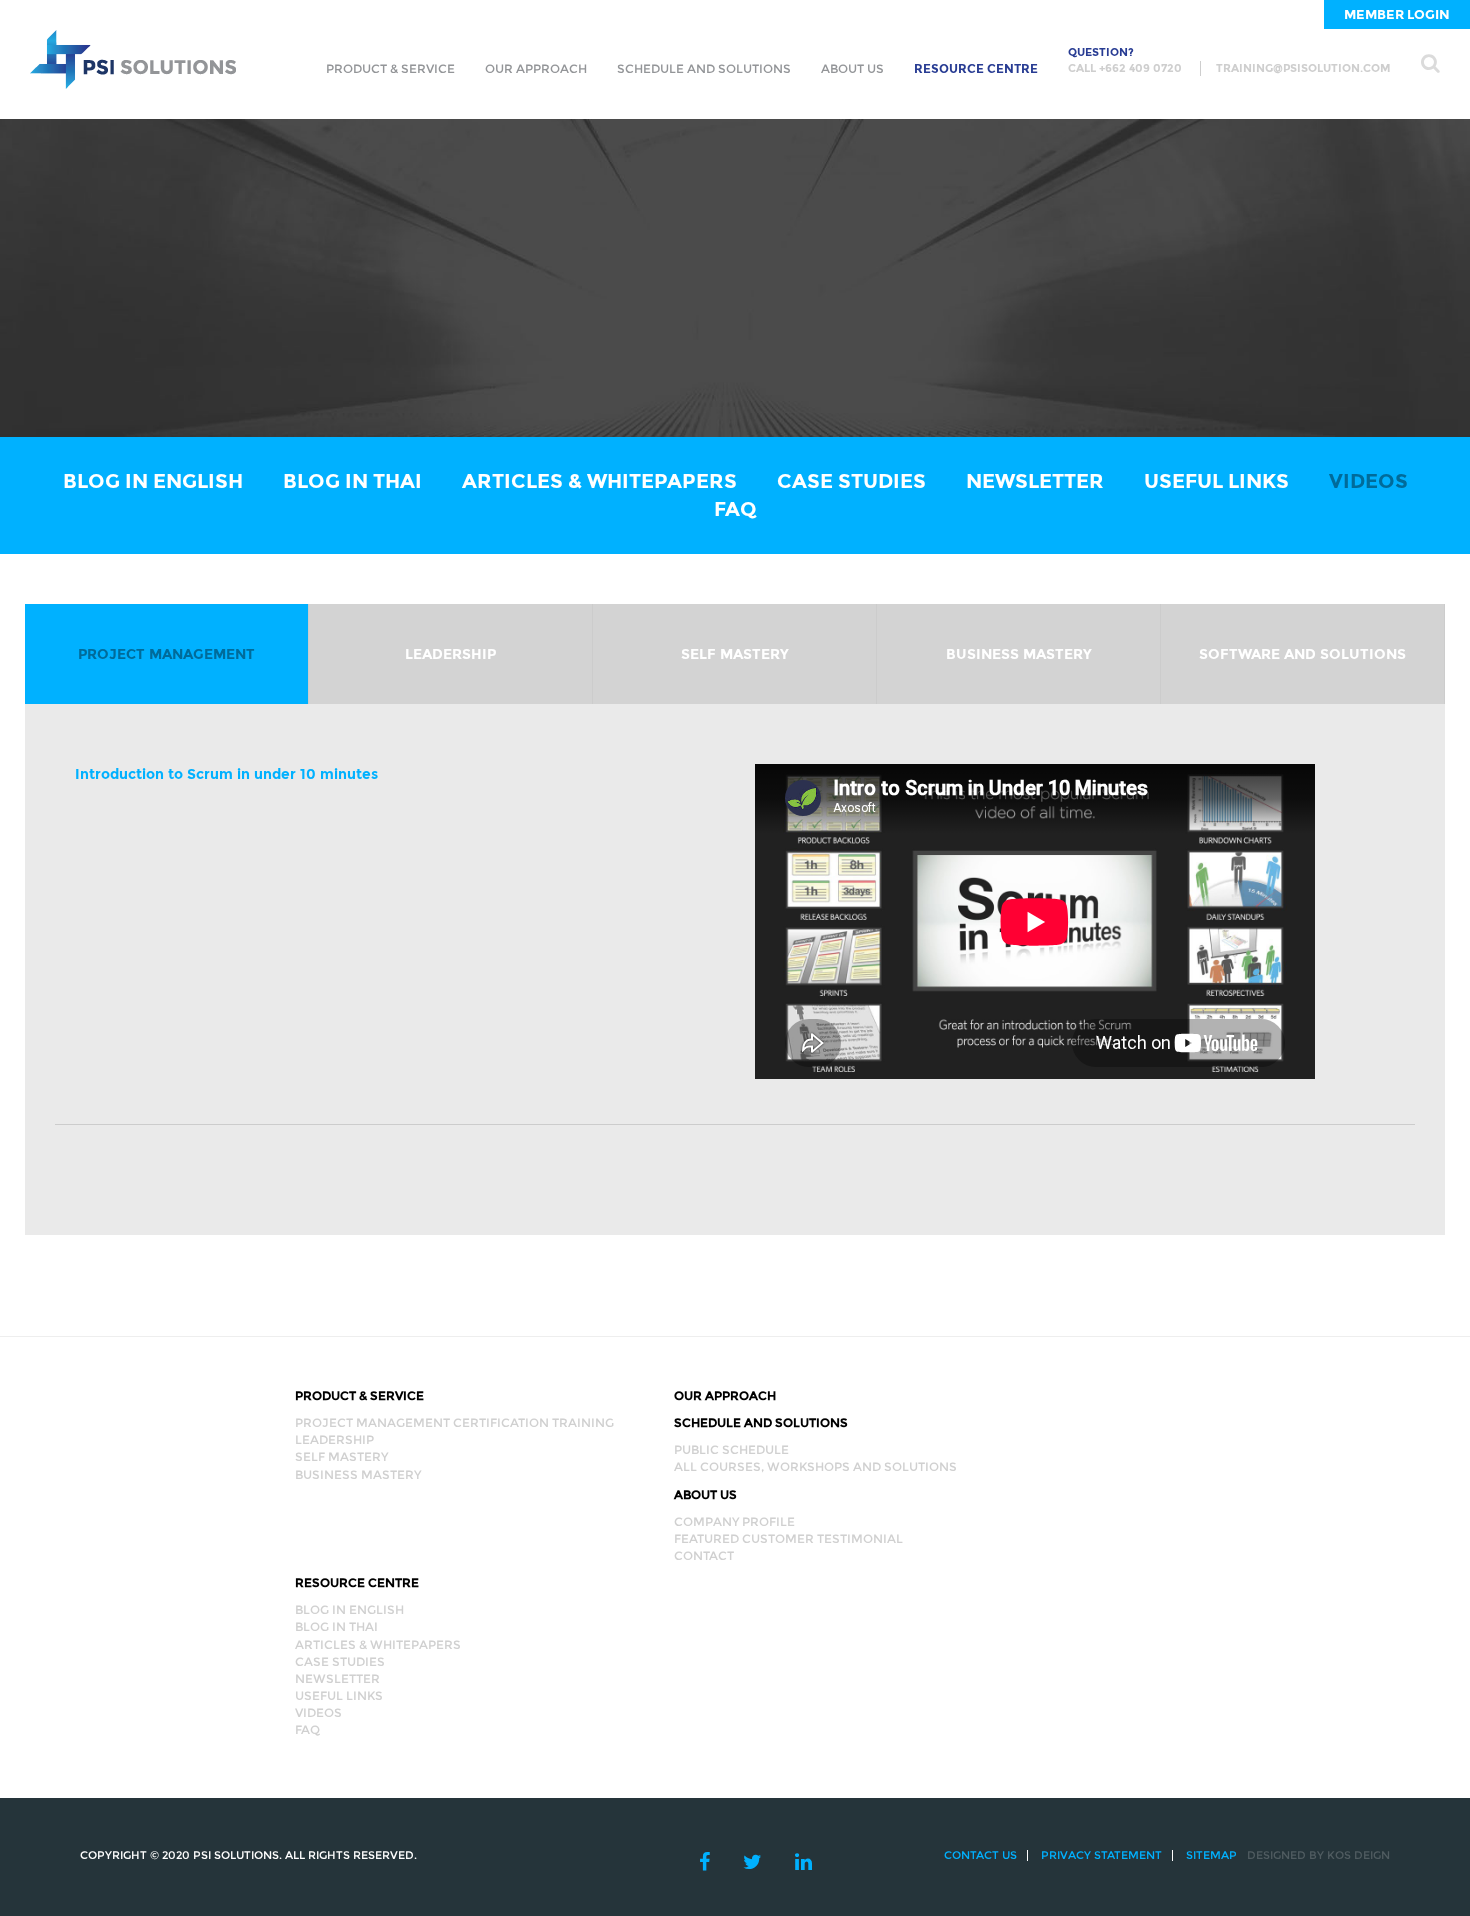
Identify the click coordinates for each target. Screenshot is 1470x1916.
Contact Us (980, 1855)
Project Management (166, 654)
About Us (852, 68)
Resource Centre (976, 68)
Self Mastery (735, 654)
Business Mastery (1019, 654)
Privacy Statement (1101, 1855)
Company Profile (734, 1521)
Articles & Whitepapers (599, 481)
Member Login (1397, 14)
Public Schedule (731, 1449)
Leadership (450, 654)
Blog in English (153, 481)
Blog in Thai (352, 481)
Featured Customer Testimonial (788, 1538)
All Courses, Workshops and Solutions (815, 1466)
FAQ (735, 509)
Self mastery (341, 1456)
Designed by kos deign (1318, 1855)
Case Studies (851, 481)
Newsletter (1035, 481)
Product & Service (390, 68)
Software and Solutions (1302, 654)
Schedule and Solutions (704, 68)
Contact (704, 1555)
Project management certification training (454, 1422)
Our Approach (536, 68)
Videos (1368, 481)
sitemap (1211, 1855)
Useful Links (1216, 481)
